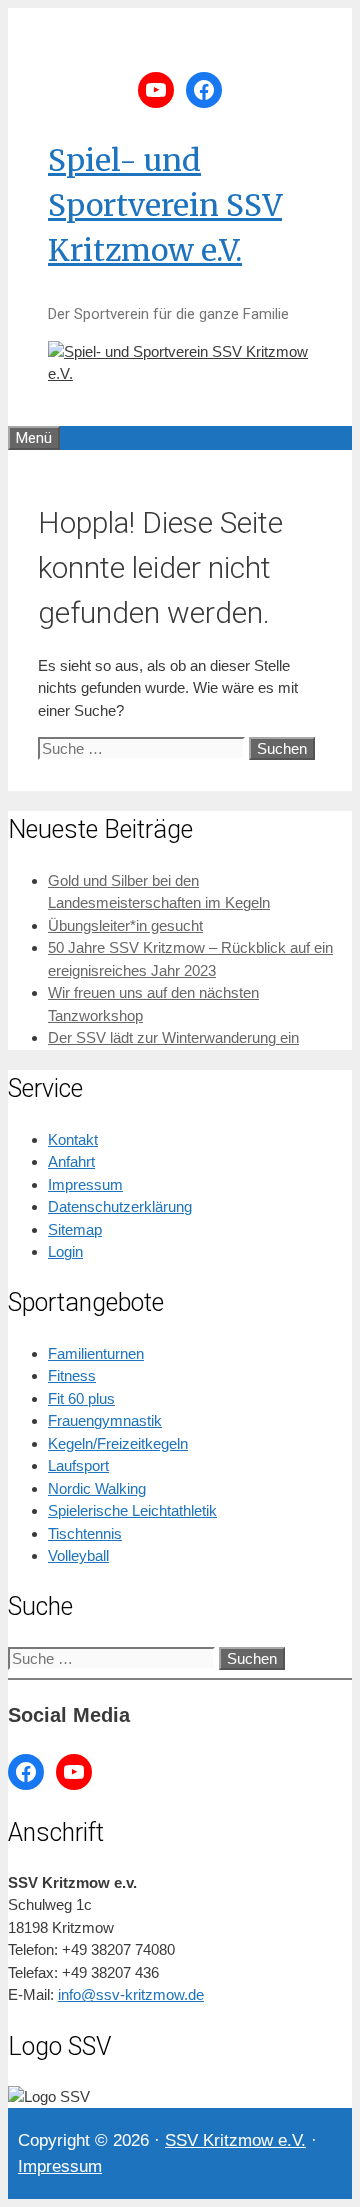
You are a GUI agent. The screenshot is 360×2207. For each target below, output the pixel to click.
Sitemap (75, 1229)
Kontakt (73, 1139)
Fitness (72, 1375)
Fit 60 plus (81, 1398)
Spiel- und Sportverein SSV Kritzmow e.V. (165, 205)
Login (65, 1251)
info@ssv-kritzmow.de (131, 1994)
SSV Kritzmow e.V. (235, 2140)
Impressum (85, 1184)
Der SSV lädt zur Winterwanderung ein (173, 1037)
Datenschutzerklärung (120, 1206)
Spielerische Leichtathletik (132, 1510)
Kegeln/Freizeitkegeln (118, 1443)
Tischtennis (85, 1533)
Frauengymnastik (105, 1420)
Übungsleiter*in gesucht (125, 925)
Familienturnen (96, 1353)
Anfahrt (71, 1161)
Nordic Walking (97, 1488)
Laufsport (78, 1465)
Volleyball (78, 1555)
